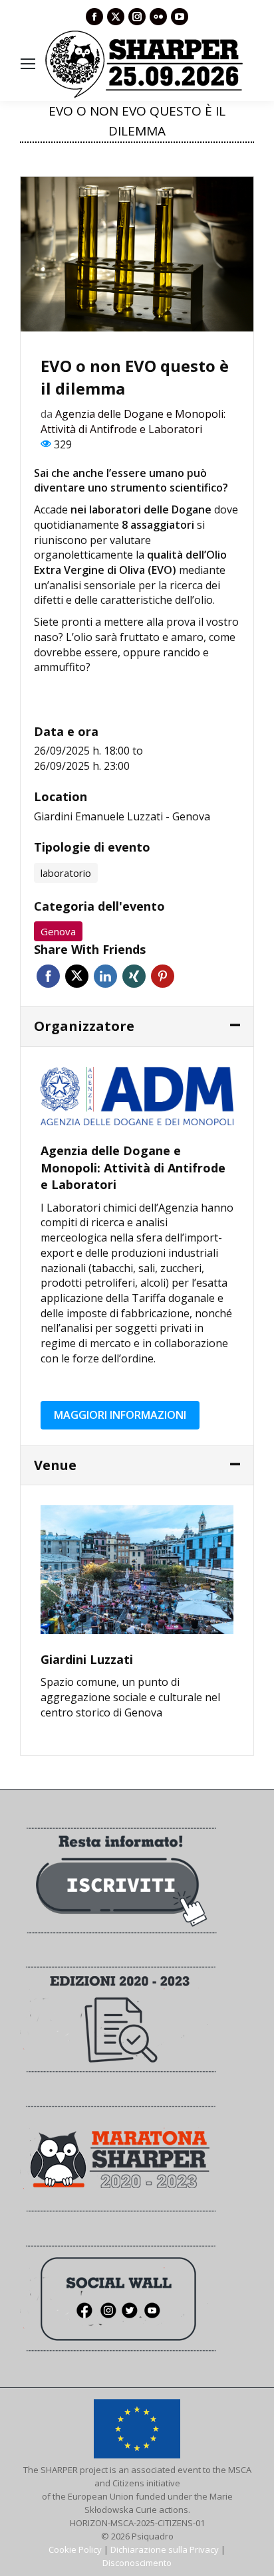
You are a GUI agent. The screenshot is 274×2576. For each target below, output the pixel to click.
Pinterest (163, 976)
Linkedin (105, 976)
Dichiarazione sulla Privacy (165, 2549)
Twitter (77, 976)
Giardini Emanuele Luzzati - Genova (122, 816)
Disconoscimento (137, 2563)
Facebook (48, 976)
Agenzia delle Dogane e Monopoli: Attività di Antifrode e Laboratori (133, 421)
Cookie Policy (75, 2549)
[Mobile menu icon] (28, 64)
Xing (134, 976)
